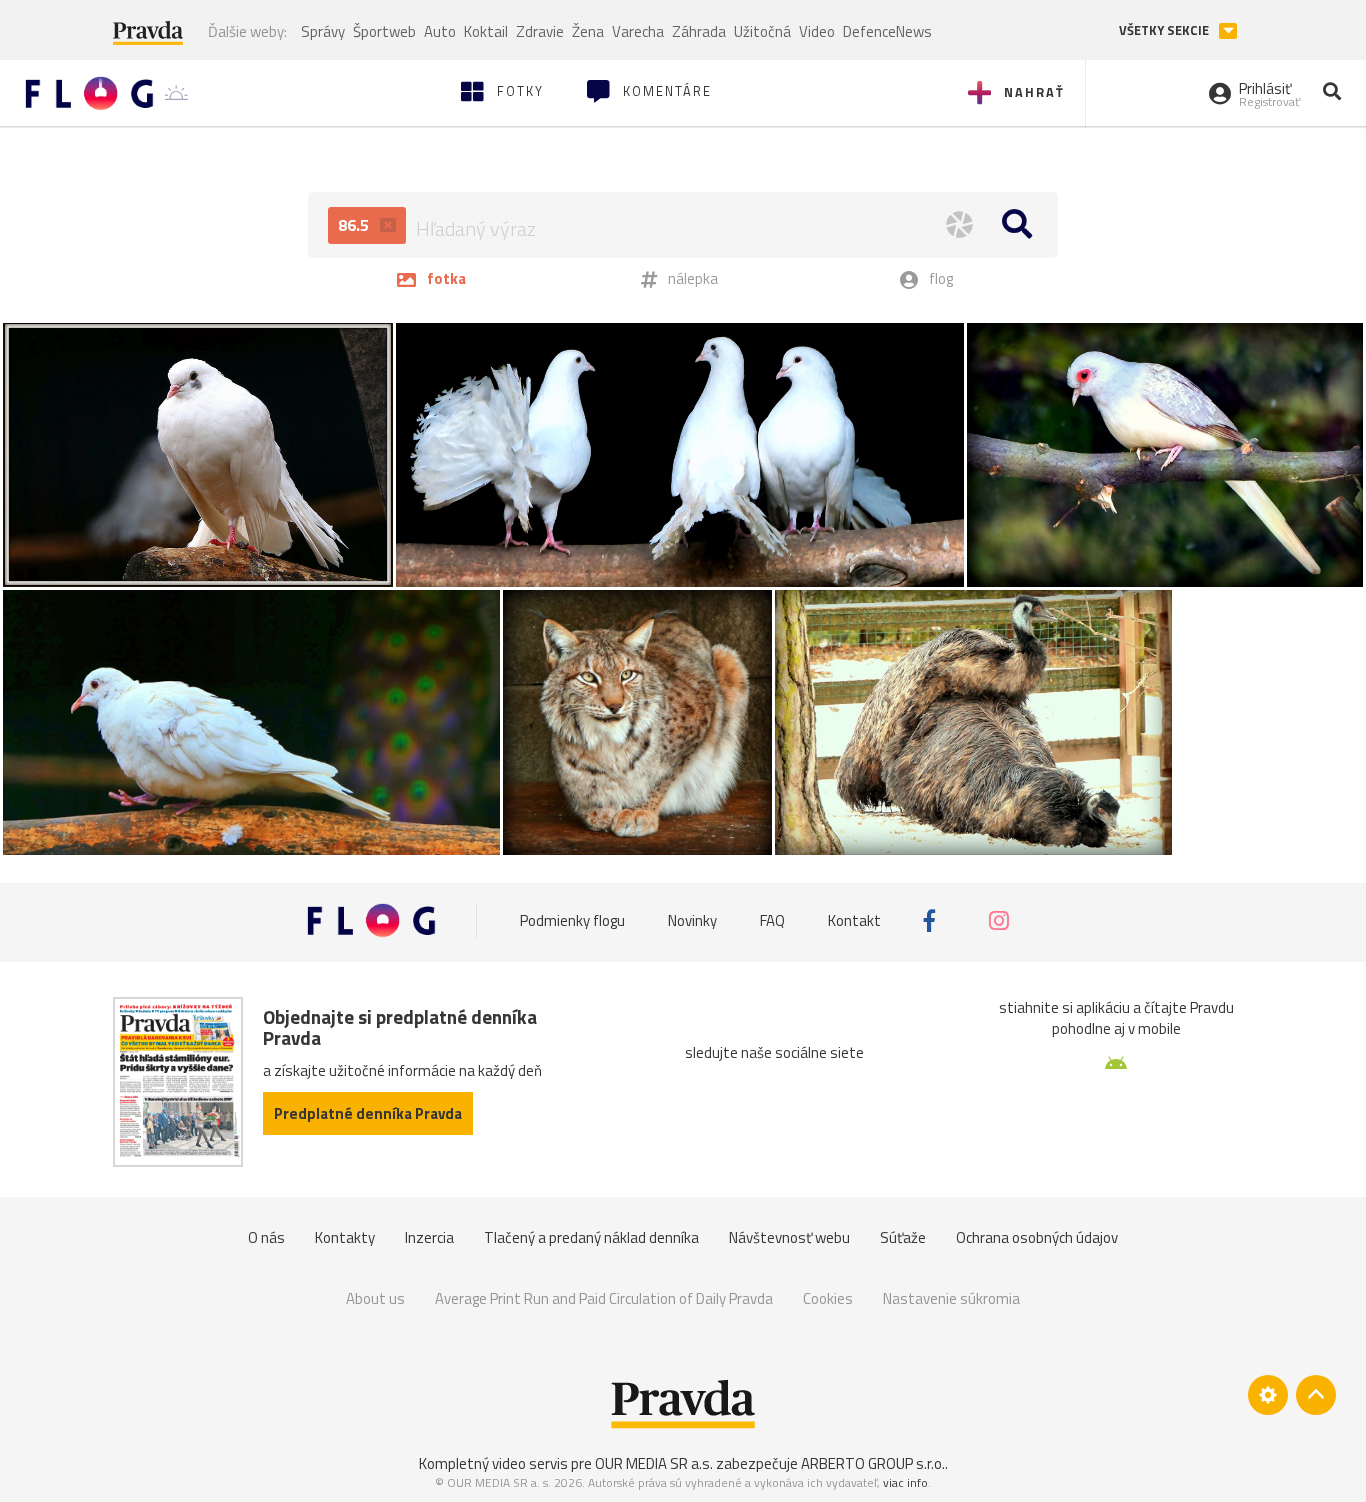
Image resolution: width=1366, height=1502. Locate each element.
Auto (440, 31)
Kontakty (345, 1237)
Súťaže (903, 1237)
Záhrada (699, 31)
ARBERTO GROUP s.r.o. (873, 1463)
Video (817, 31)
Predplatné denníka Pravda (368, 1113)
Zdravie (540, 31)
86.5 (355, 225)
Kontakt (854, 920)
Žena (588, 31)
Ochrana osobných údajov (1037, 1237)
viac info (905, 1482)
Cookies (828, 1298)
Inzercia (429, 1237)
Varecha (638, 31)
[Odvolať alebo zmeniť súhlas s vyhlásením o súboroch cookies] (1268, 1395)
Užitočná (762, 31)
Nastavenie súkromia (951, 1298)
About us (375, 1298)
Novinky (692, 920)
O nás (266, 1237)
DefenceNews (887, 31)
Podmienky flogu (572, 920)
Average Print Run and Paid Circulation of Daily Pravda (604, 1298)
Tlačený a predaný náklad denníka (591, 1237)
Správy (323, 31)
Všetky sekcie (1165, 30)
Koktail (486, 31)
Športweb (384, 31)
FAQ (772, 920)
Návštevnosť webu (789, 1237)
